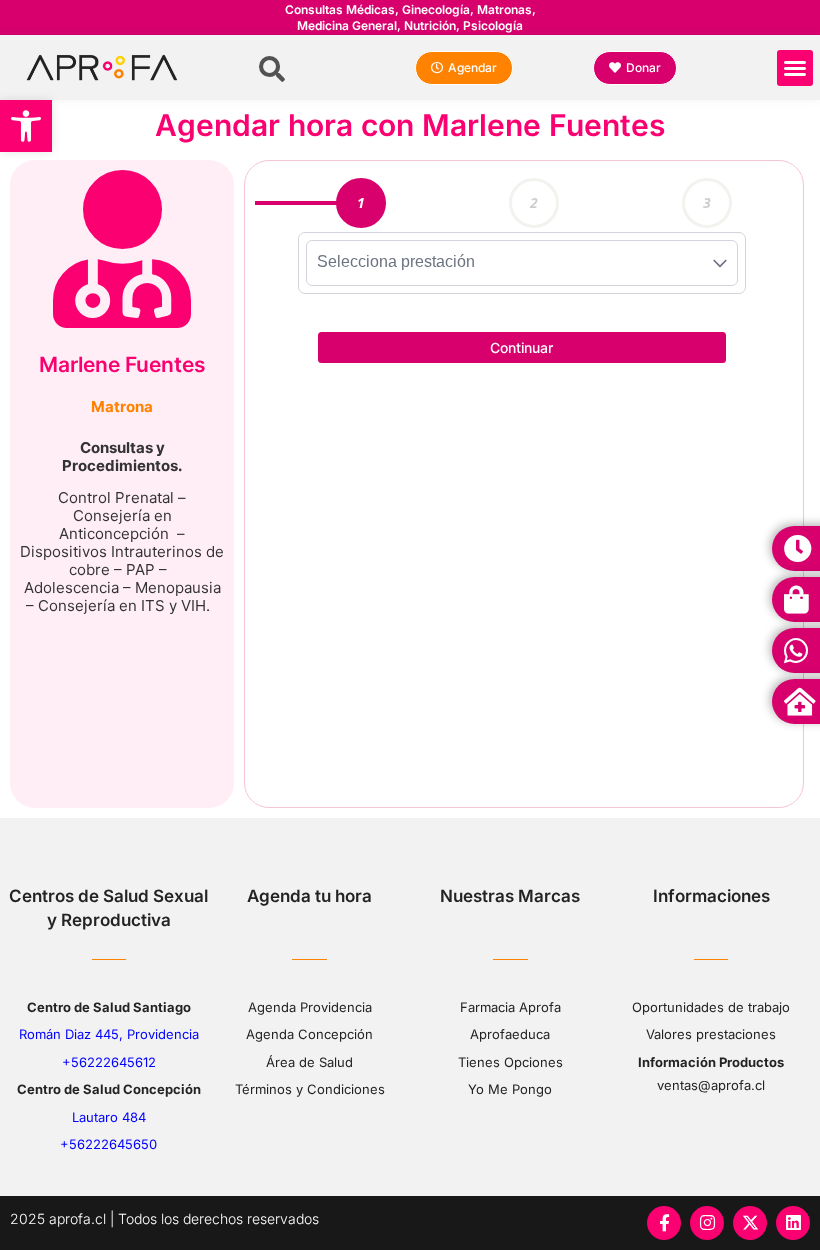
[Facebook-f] (664, 1223)
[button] (26, 126)
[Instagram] (707, 1223)
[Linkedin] (793, 1223)
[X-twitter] (750, 1223)
